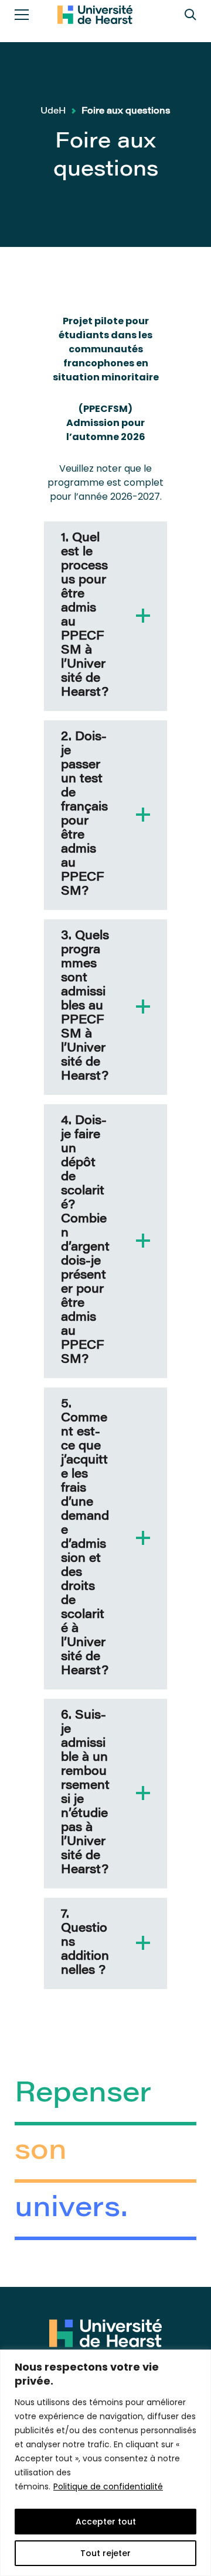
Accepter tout (106, 2522)
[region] (105, 2463)
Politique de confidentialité (108, 2486)
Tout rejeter (105, 2553)
